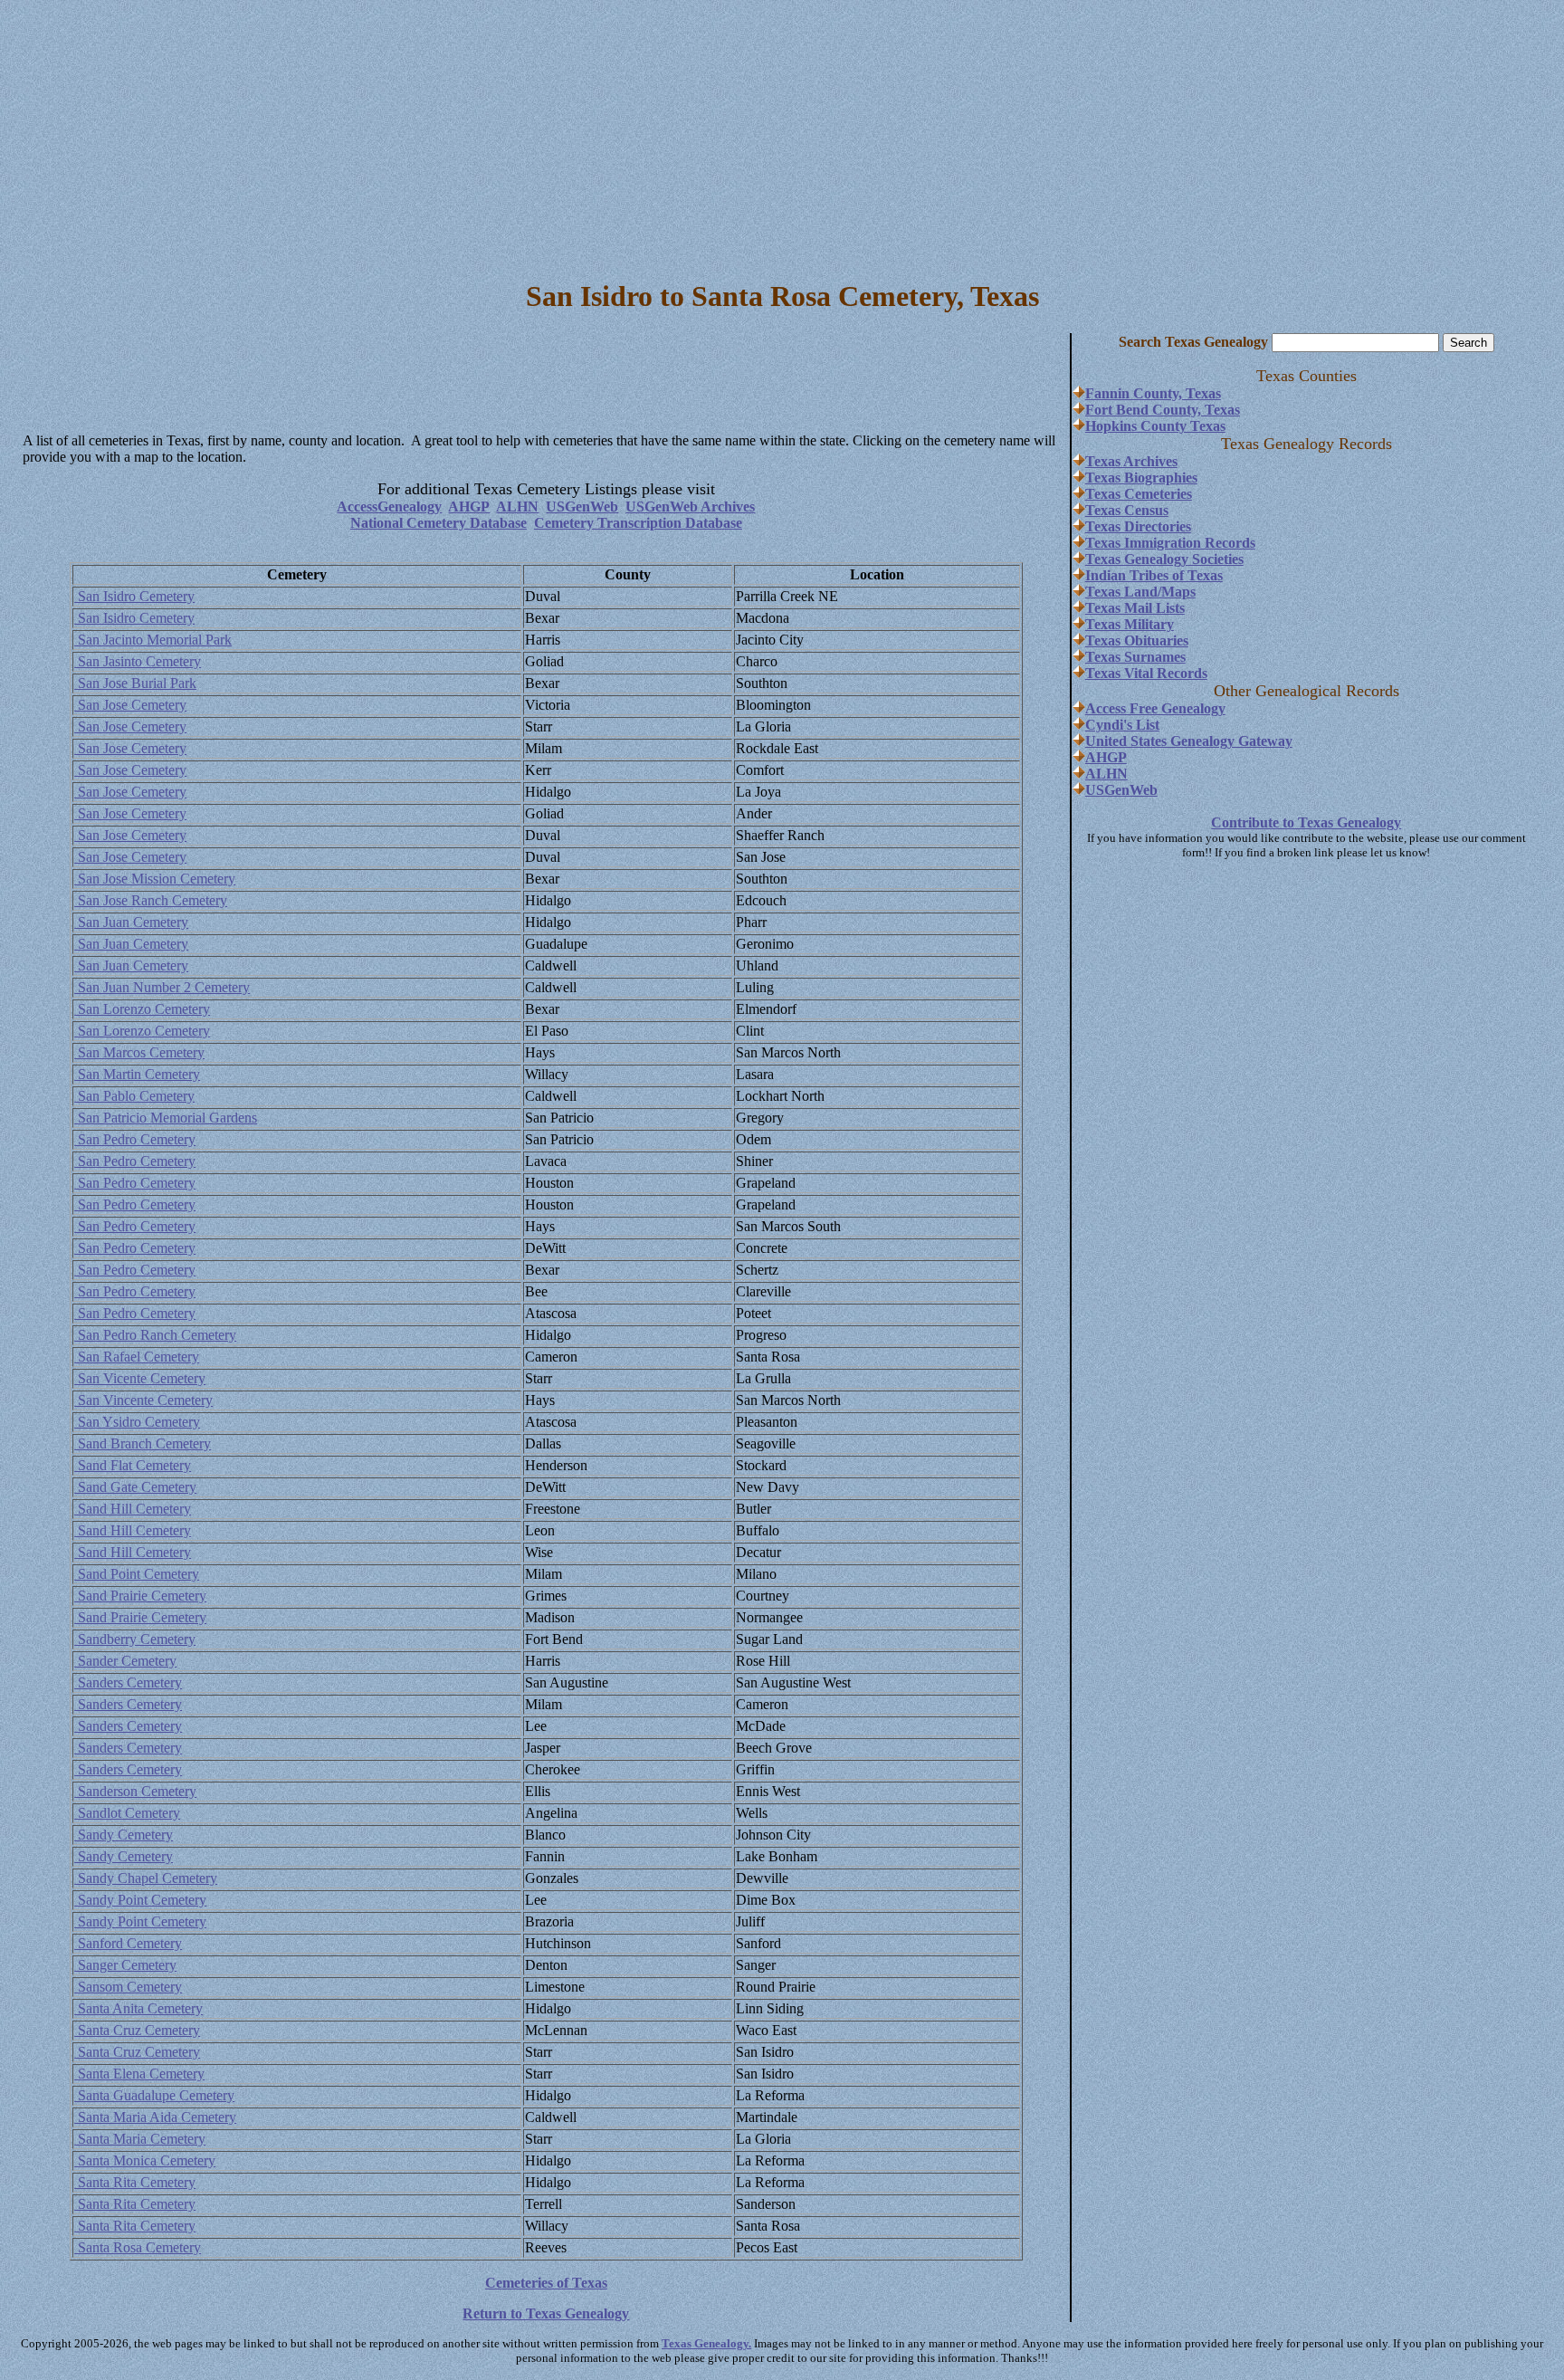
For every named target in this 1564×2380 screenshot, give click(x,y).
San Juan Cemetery (131, 922)
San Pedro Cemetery (135, 1139)
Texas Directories (1138, 526)
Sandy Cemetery (124, 1835)
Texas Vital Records (1146, 673)
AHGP (469, 507)
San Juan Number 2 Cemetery (162, 987)
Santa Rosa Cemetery (138, 2247)
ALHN (517, 507)
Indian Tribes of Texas (1154, 575)
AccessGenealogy (389, 507)
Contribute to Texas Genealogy (1306, 822)
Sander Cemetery (125, 1661)
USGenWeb (582, 507)
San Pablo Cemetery (134, 1096)
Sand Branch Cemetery (143, 1443)
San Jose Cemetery (130, 705)
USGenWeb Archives (690, 507)
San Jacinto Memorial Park (153, 640)
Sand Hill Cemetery (133, 1509)
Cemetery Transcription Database (638, 523)
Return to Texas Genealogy (546, 2313)
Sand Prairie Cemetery (140, 1596)
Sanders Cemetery (128, 1682)
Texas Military (1130, 624)
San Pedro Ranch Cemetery (155, 1335)
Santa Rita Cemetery (135, 2182)
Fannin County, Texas (1153, 393)
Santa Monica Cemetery (145, 2160)
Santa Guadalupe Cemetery (154, 2095)
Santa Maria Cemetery (140, 2139)
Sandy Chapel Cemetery (146, 1878)
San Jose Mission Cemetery (155, 879)
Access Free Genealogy (1155, 708)
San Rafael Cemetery (137, 1357)
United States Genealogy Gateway (1189, 741)
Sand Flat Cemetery (133, 1465)
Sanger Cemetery (125, 1965)
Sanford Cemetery (128, 1943)
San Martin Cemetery (137, 1074)
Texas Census (1127, 510)
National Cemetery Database (439, 523)
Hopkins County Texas (1155, 426)
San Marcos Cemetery (139, 1052)
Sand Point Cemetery (137, 1574)
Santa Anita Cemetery (138, 2008)
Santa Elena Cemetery (139, 2074)
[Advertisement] (782, 134)
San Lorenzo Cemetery (142, 1009)
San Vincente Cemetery (143, 1400)
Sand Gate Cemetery (135, 1487)
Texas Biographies (1141, 478)
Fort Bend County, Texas (1163, 410)
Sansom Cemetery (128, 1987)
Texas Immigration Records (1170, 543)
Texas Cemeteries (1139, 494)
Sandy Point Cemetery (140, 1900)
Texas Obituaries (1137, 640)
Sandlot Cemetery (127, 1813)
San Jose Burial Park (135, 683)
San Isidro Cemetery (134, 596)
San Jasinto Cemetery (138, 661)
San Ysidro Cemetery (137, 1422)
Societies (1216, 559)
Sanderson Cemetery (135, 1791)
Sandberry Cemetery (135, 1639)
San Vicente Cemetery (140, 1378)
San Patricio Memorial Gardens (166, 1118)
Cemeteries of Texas (546, 2283)
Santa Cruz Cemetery (137, 2030)
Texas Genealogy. (706, 2343)
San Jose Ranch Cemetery (151, 900)
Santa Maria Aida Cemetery (155, 2117)
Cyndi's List (1122, 725)
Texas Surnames (1135, 657)
